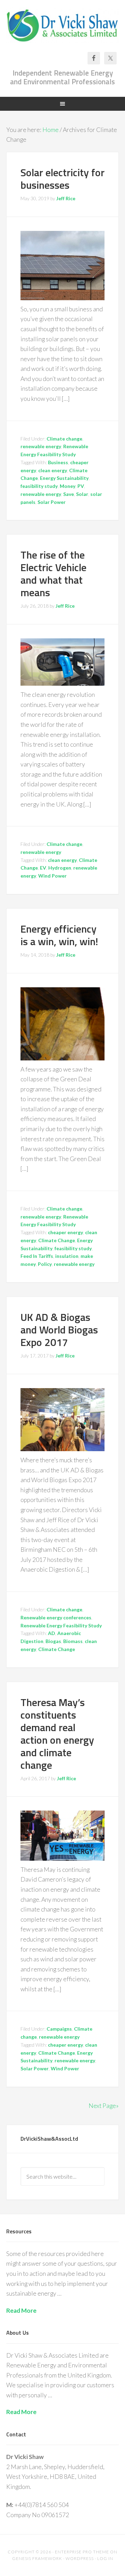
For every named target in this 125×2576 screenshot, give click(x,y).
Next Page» (104, 2106)
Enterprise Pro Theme (82, 2552)
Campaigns (59, 2029)
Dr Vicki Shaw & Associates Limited (62, 29)
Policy (45, 1264)
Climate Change (57, 1240)
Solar (82, 494)
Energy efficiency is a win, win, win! (59, 935)
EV (43, 868)
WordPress (80, 2558)
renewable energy (41, 446)
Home (51, 130)
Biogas (53, 1641)
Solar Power (52, 502)
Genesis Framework (37, 2558)
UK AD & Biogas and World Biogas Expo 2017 (59, 1330)
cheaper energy (65, 1232)
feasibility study (39, 486)
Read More (21, 2310)
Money (68, 486)
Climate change (64, 439)
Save (69, 494)
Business (58, 462)
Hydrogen (60, 868)
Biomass (73, 1641)
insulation (67, 1256)
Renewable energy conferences (56, 1617)
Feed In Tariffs (37, 1256)
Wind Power (52, 876)
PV (81, 486)
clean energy (53, 470)
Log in (105, 2558)
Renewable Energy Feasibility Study (61, 1625)
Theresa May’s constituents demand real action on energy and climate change (57, 1734)
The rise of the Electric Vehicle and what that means (53, 574)
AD (52, 1633)
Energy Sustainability (64, 478)
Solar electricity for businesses (62, 179)
